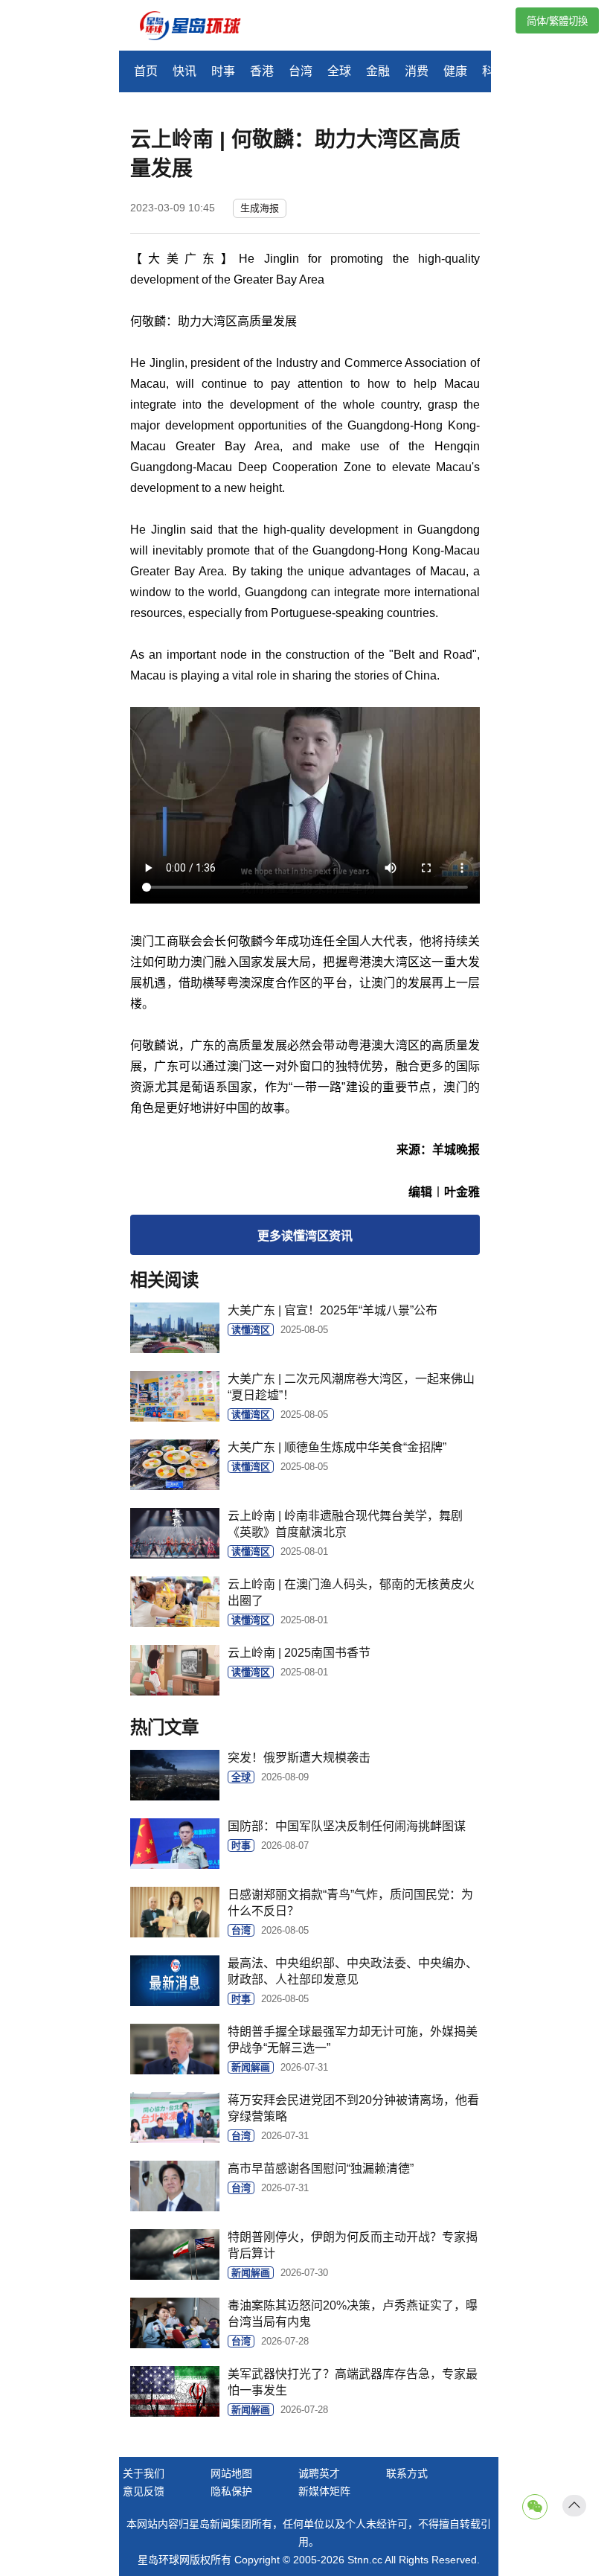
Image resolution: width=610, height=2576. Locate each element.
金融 (378, 71)
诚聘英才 (319, 2473)
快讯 (184, 71)
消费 (417, 71)
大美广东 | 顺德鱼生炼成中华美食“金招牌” (337, 1447)
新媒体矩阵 (324, 2491)
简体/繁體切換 (557, 21)
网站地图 (231, 2473)
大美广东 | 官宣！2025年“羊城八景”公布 (333, 1310)
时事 (223, 71)
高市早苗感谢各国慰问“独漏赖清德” (321, 2168)
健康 (455, 71)
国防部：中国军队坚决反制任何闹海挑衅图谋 (347, 1826)
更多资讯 (305, 1236)
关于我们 (144, 2473)
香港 (262, 71)
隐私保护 (231, 2491)
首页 (146, 71)
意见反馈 (144, 2491)
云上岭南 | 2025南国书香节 (299, 1653)
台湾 (301, 71)
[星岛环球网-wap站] (199, 27)
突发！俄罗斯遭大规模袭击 (299, 1758)
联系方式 (407, 2473)
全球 (339, 71)
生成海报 (260, 208)
